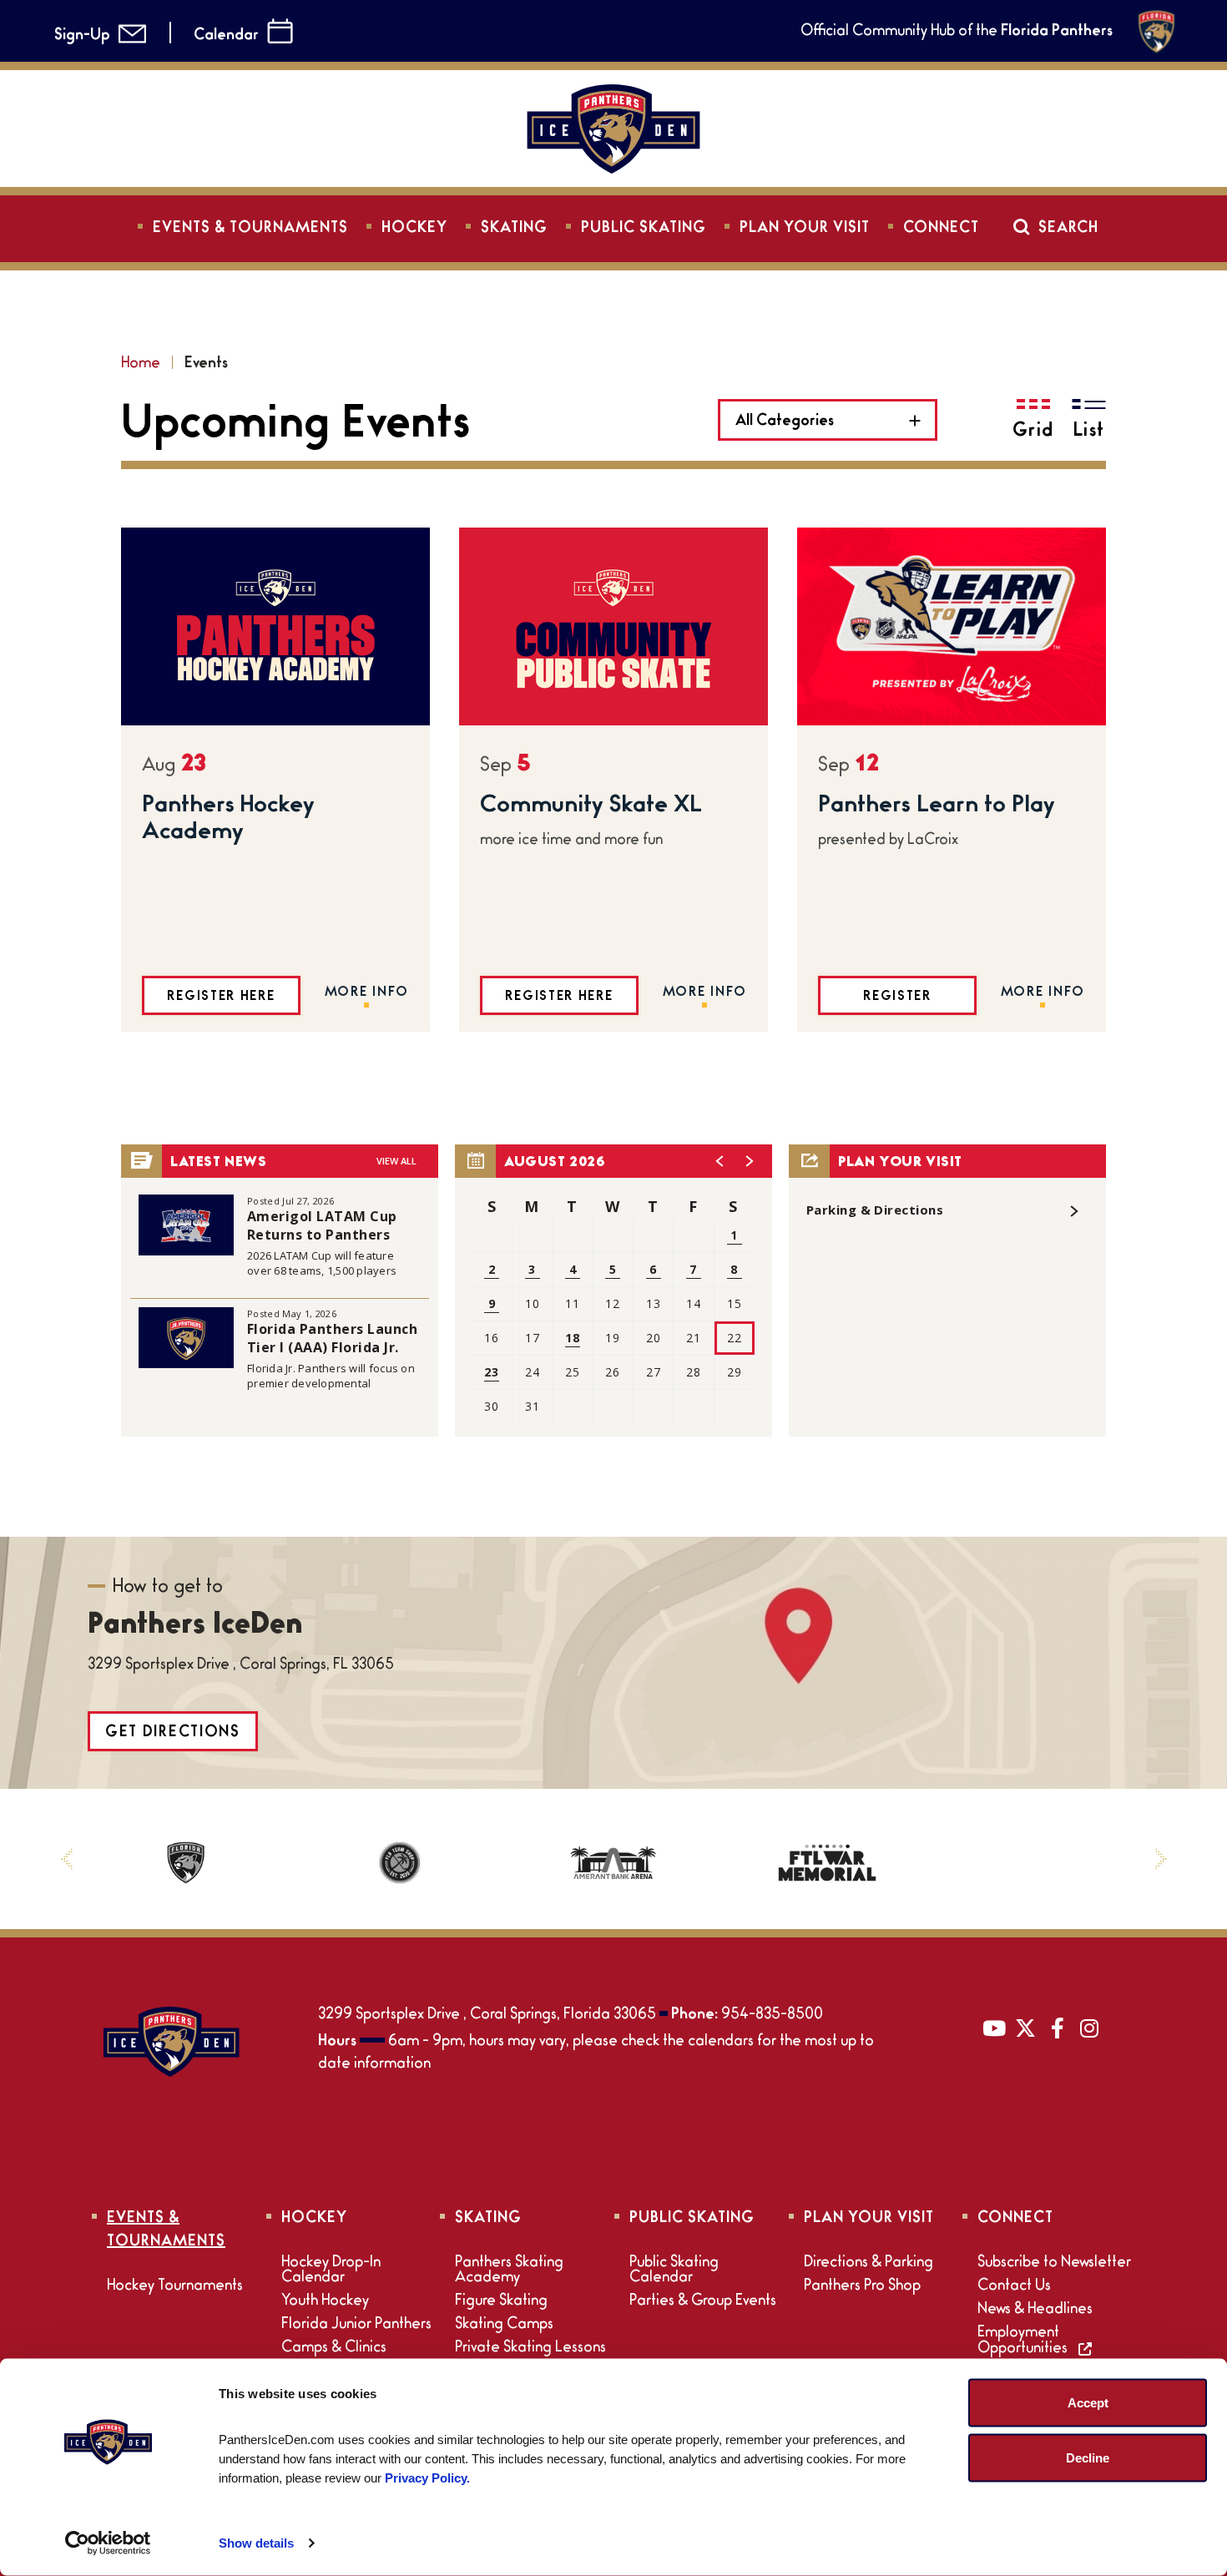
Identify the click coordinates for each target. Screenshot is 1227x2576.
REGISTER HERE (221, 998)
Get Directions (173, 1734)
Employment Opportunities (1024, 2342)
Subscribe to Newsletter (1054, 2264)
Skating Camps (504, 2326)
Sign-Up (82, 37)
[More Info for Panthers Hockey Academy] (275, 626)
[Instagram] (1089, 2028)
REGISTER (897, 998)
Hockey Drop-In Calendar (331, 2271)
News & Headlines (1035, 2311)
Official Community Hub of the (957, 33)
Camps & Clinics (334, 2349)
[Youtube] (994, 2028)
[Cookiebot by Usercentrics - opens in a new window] (108, 2543)
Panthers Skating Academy (509, 2271)
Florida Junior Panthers (356, 2326)
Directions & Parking (868, 2264)
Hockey (414, 230)
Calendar (226, 37)
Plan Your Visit (805, 230)
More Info (367, 993)
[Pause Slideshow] (1126, 1832)
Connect (941, 230)
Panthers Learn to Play (937, 807)
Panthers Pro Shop (862, 2287)
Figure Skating (501, 2302)
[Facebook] (1058, 2028)
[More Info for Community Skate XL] (613, 626)
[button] (720, 1161)
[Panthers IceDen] (172, 2042)
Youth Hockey (325, 2302)
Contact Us (1014, 2287)
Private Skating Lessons (530, 2349)
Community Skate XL (591, 807)
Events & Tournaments (250, 230)
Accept (1088, 2403)
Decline (1088, 2457)
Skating (514, 230)
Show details (256, 2543)
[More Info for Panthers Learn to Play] (952, 626)
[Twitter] (1026, 2028)
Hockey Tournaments (175, 2287)
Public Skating (644, 230)
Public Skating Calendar (674, 2271)
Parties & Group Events (703, 2302)
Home (141, 365)
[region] (613, 1291)
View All (396, 1161)
